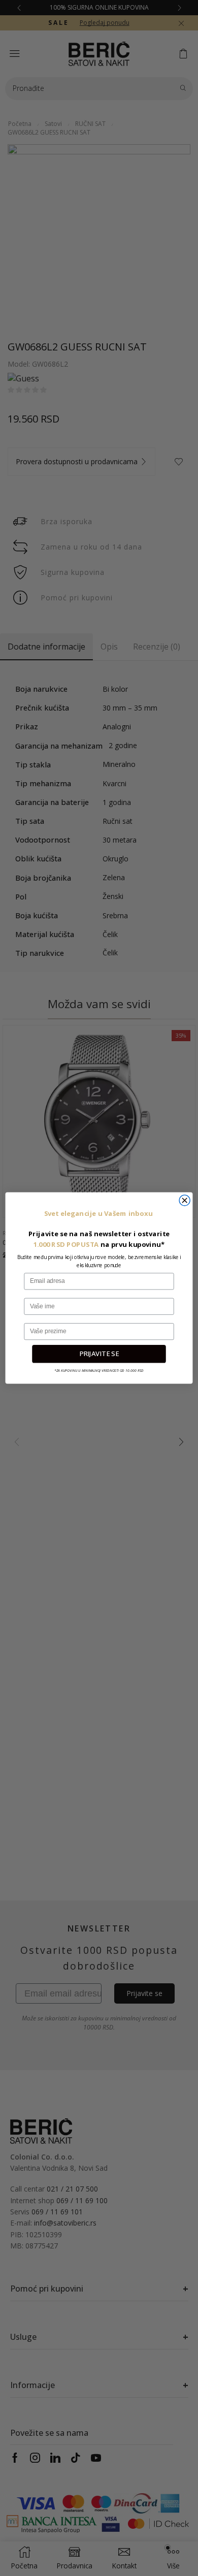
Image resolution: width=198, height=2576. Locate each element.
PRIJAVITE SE (99, 1354)
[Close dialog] (185, 1200)
